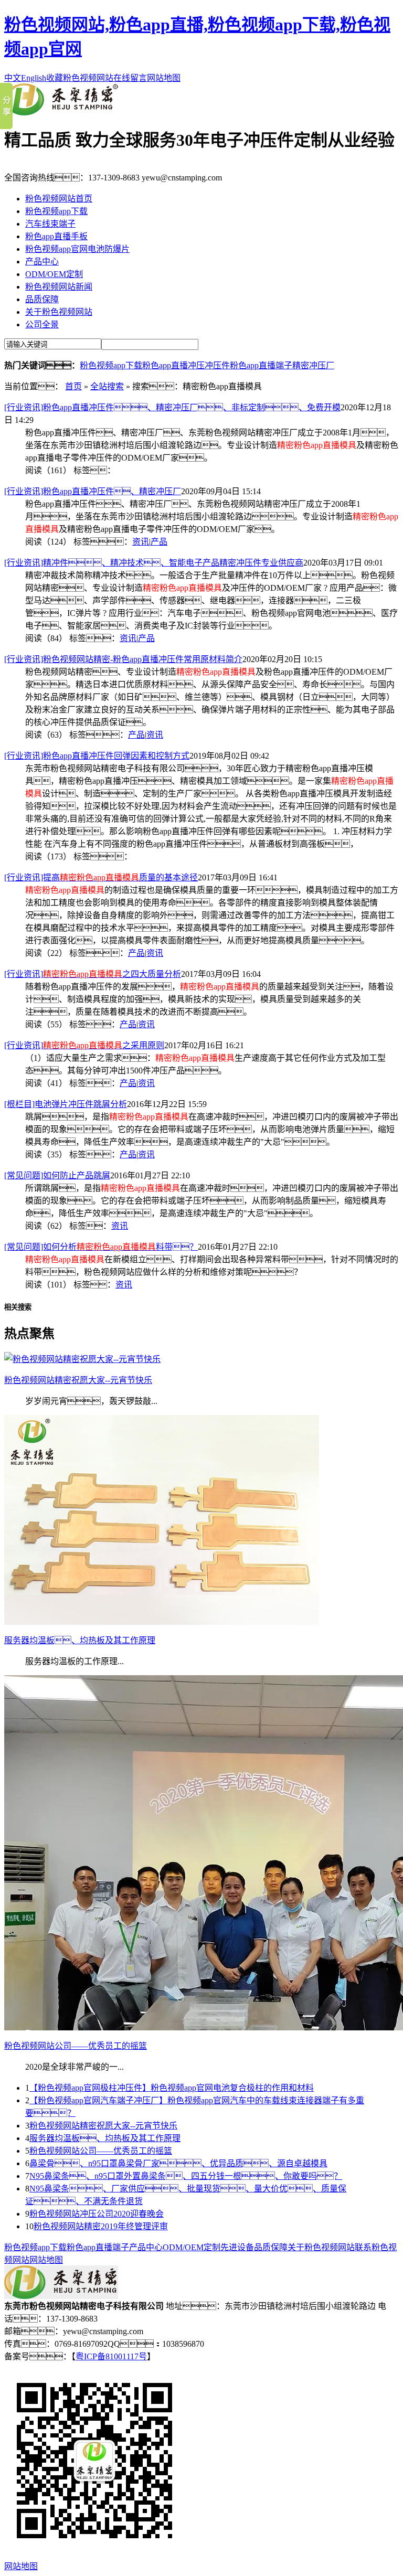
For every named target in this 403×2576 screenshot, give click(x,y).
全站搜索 (107, 386)
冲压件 (217, 365)
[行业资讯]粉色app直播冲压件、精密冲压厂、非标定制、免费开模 (172, 407)
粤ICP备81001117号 (111, 2356)
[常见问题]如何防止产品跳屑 (57, 1175)
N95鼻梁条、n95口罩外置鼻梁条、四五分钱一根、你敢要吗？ (186, 2176)
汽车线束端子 (50, 224)
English (34, 78)
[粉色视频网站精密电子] (61, 113)
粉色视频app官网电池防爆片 (77, 249)
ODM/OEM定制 (54, 274)
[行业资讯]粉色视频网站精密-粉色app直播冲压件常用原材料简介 (123, 659)
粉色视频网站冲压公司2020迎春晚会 (97, 2214)
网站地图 (164, 78)
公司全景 (42, 324)
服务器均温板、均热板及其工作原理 (105, 2138)
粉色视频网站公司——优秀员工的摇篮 (101, 2151)
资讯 (141, 542)
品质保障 (42, 299)
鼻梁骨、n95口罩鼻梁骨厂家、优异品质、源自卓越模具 (178, 2163)
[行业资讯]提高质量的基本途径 (101, 877)
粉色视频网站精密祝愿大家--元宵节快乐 (103, 2126)
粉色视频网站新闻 (59, 287)
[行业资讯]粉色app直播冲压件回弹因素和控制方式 (97, 756)
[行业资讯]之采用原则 (84, 1045)
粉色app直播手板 (56, 236)
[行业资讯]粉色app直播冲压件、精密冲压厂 (93, 491)
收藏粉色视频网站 (80, 78)
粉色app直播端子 (261, 365)
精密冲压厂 (313, 365)
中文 (13, 78)
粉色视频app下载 (56, 211)
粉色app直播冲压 (173, 365)
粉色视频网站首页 (59, 199)
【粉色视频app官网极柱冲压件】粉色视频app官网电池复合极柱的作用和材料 (172, 2088)
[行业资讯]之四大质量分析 (93, 974)
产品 (159, 542)
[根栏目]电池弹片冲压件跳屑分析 (66, 1104)
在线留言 (130, 78)
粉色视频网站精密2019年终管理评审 (101, 2226)
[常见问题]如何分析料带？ (101, 1247)
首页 (73, 386)
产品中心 (42, 262)
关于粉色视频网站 (59, 312)
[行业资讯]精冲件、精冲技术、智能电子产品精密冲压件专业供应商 (154, 563)
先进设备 (237, 2247)
